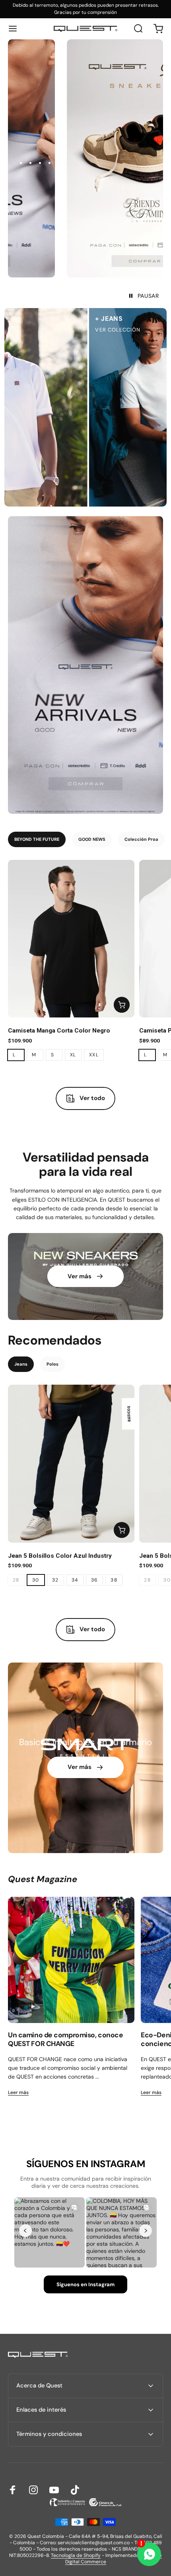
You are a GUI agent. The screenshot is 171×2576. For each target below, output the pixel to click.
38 (114, 1580)
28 (16, 1580)
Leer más (18, 2092)
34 (75, 1580)
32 (55, 1580)
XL (73, 1055)
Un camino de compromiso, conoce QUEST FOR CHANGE (65, 2039)
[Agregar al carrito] (122, 1005)
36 (95, 1580)
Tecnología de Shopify (76, 2555)
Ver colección (68, 330)
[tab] (37, 839)
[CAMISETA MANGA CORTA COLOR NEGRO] (71, 939)
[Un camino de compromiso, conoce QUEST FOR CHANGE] (71, 1960)
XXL (94, 1055)
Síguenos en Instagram (85, 2284)
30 (36, 1580)
